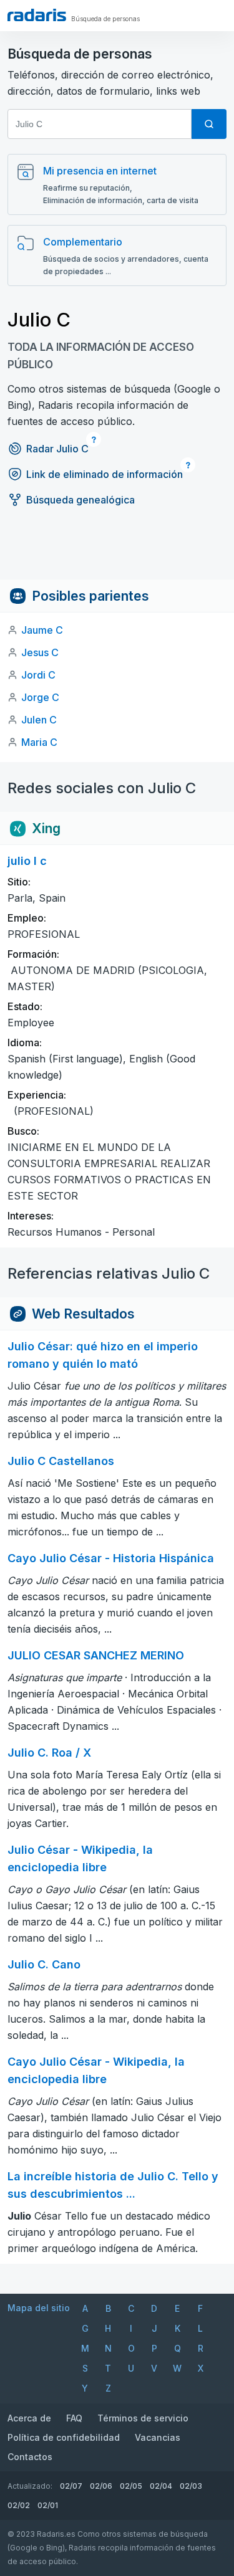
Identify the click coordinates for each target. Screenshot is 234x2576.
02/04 (161, 2486)
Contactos (30, 2457)
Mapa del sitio (39, 2308)
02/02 (19, 2505)
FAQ (74, 2418)
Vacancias (158, 2437)
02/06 (101, 2486)
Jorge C (40, 697)
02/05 (131, 2486)
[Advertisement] (117, 551)
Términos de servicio (143, 2418)
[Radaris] (37, 15)
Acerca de (29, 2418)
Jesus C (40, 652)
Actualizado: (30, 2486)
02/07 (71, 2486)
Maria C (39, 742)
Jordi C (38, 675)
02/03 (191, 2486)
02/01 (48, 2505)
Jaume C (42, 630)
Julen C (39, 720)
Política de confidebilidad (64, 2437)
